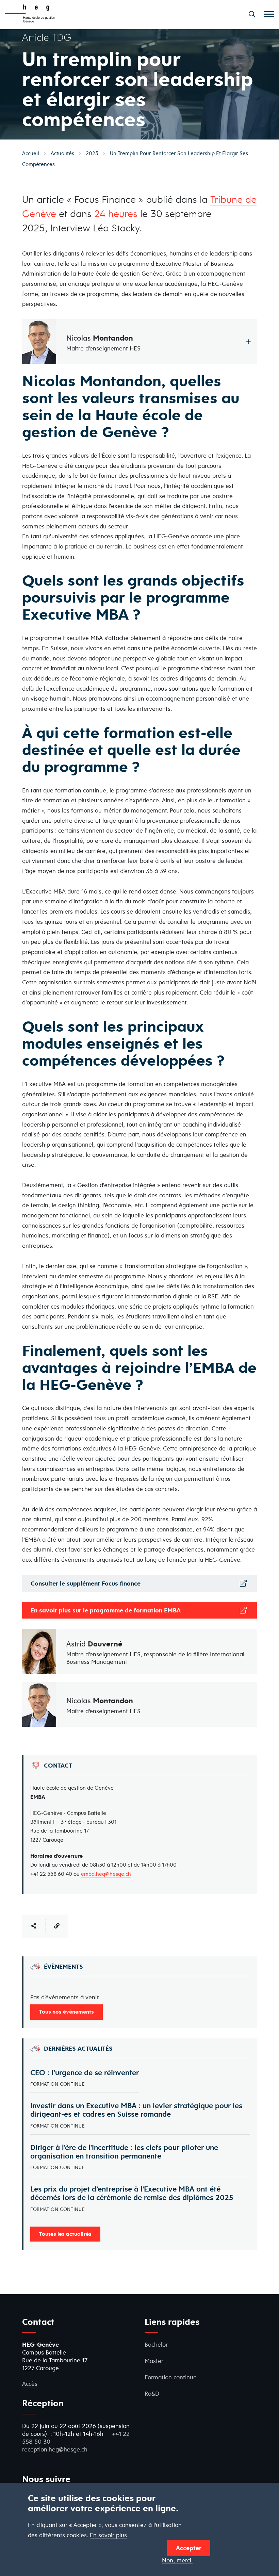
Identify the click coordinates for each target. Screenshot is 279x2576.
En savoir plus (108, 2535)
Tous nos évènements (67, 2012)
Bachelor (156, 2344)
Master (154, 2361)
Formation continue (171, 2377)
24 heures (116, 213)
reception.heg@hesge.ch (55, 2449)
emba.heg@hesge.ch (106, 1874)
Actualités (62, 153)
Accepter (189, 2548)
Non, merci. (177, 2561)
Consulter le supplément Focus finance (86, 1583)
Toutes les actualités (65, 2234)
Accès (30, 2384)
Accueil (31, 153)
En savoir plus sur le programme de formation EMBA (106, 1610)
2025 (92, 153)
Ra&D (152, 2393)
